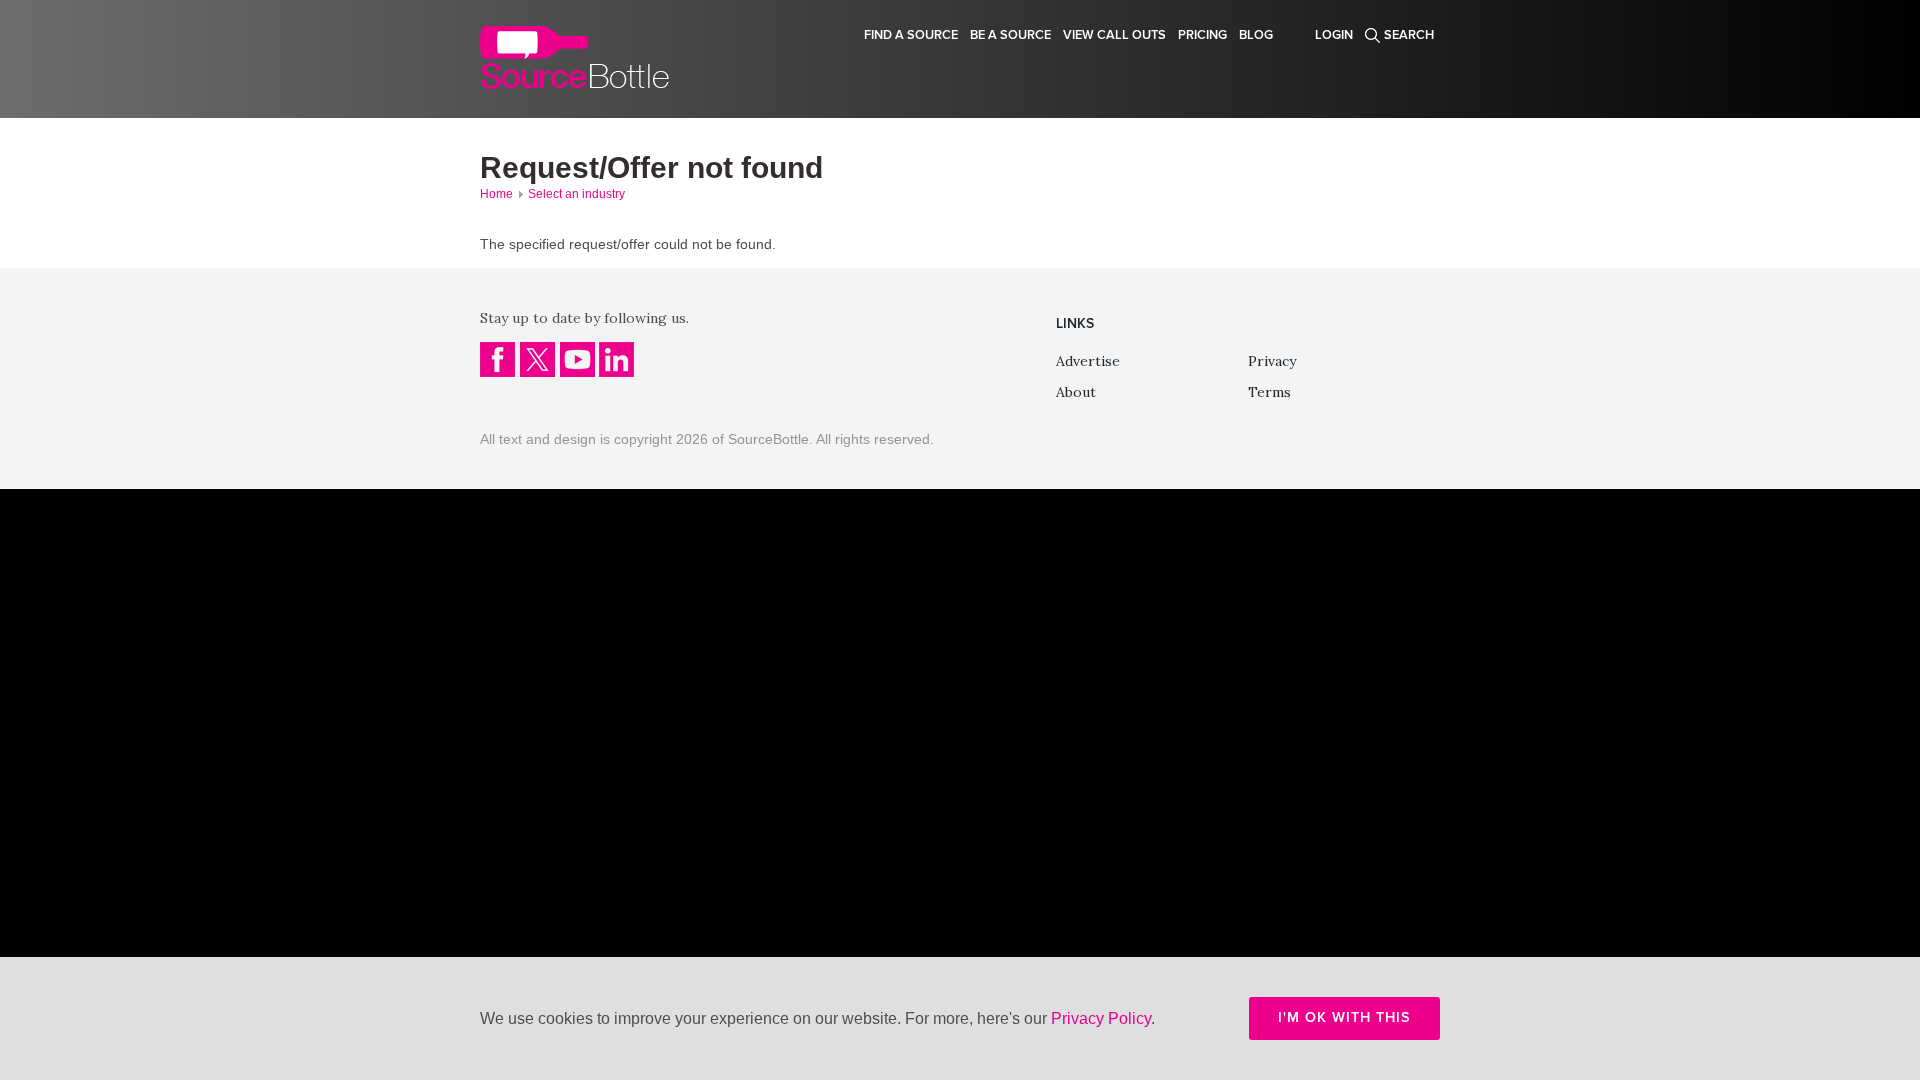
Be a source (1010, 35)
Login (1334, 35)
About (1076, 392)
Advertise (1088, 361)
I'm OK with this (1344, 1017)
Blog (1256, 35)
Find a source (911, 35)
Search (1409, 35)
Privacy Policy (1101, 1018)
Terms (1269, 392)
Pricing (1202, 35)
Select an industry (576, 194)
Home (496, 194)
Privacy (1272, 361)
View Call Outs (1114, 35)
